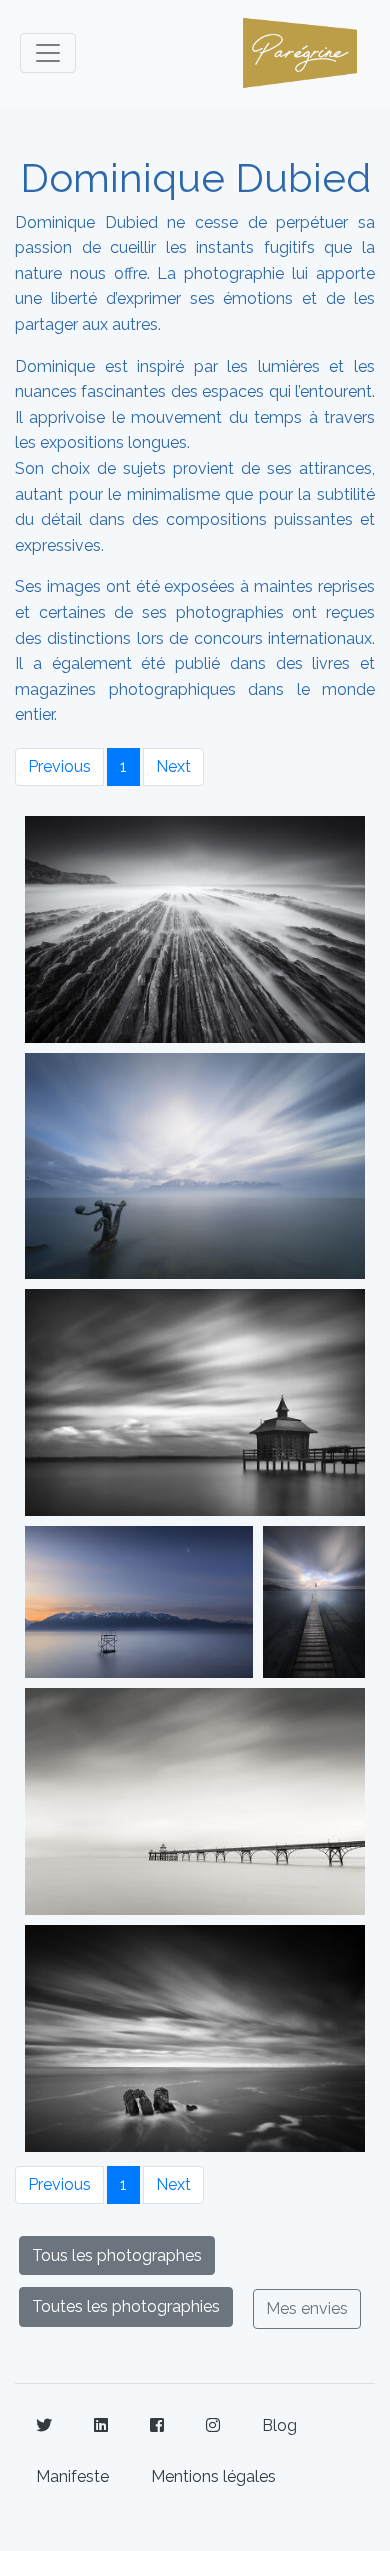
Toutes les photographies (126, 2306)
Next (173, 766)
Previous (59, 766)
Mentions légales (213, 2476)
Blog (279, 2425)
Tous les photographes (117, 2255)
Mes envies (307, 2308)
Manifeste (72, 2476)
